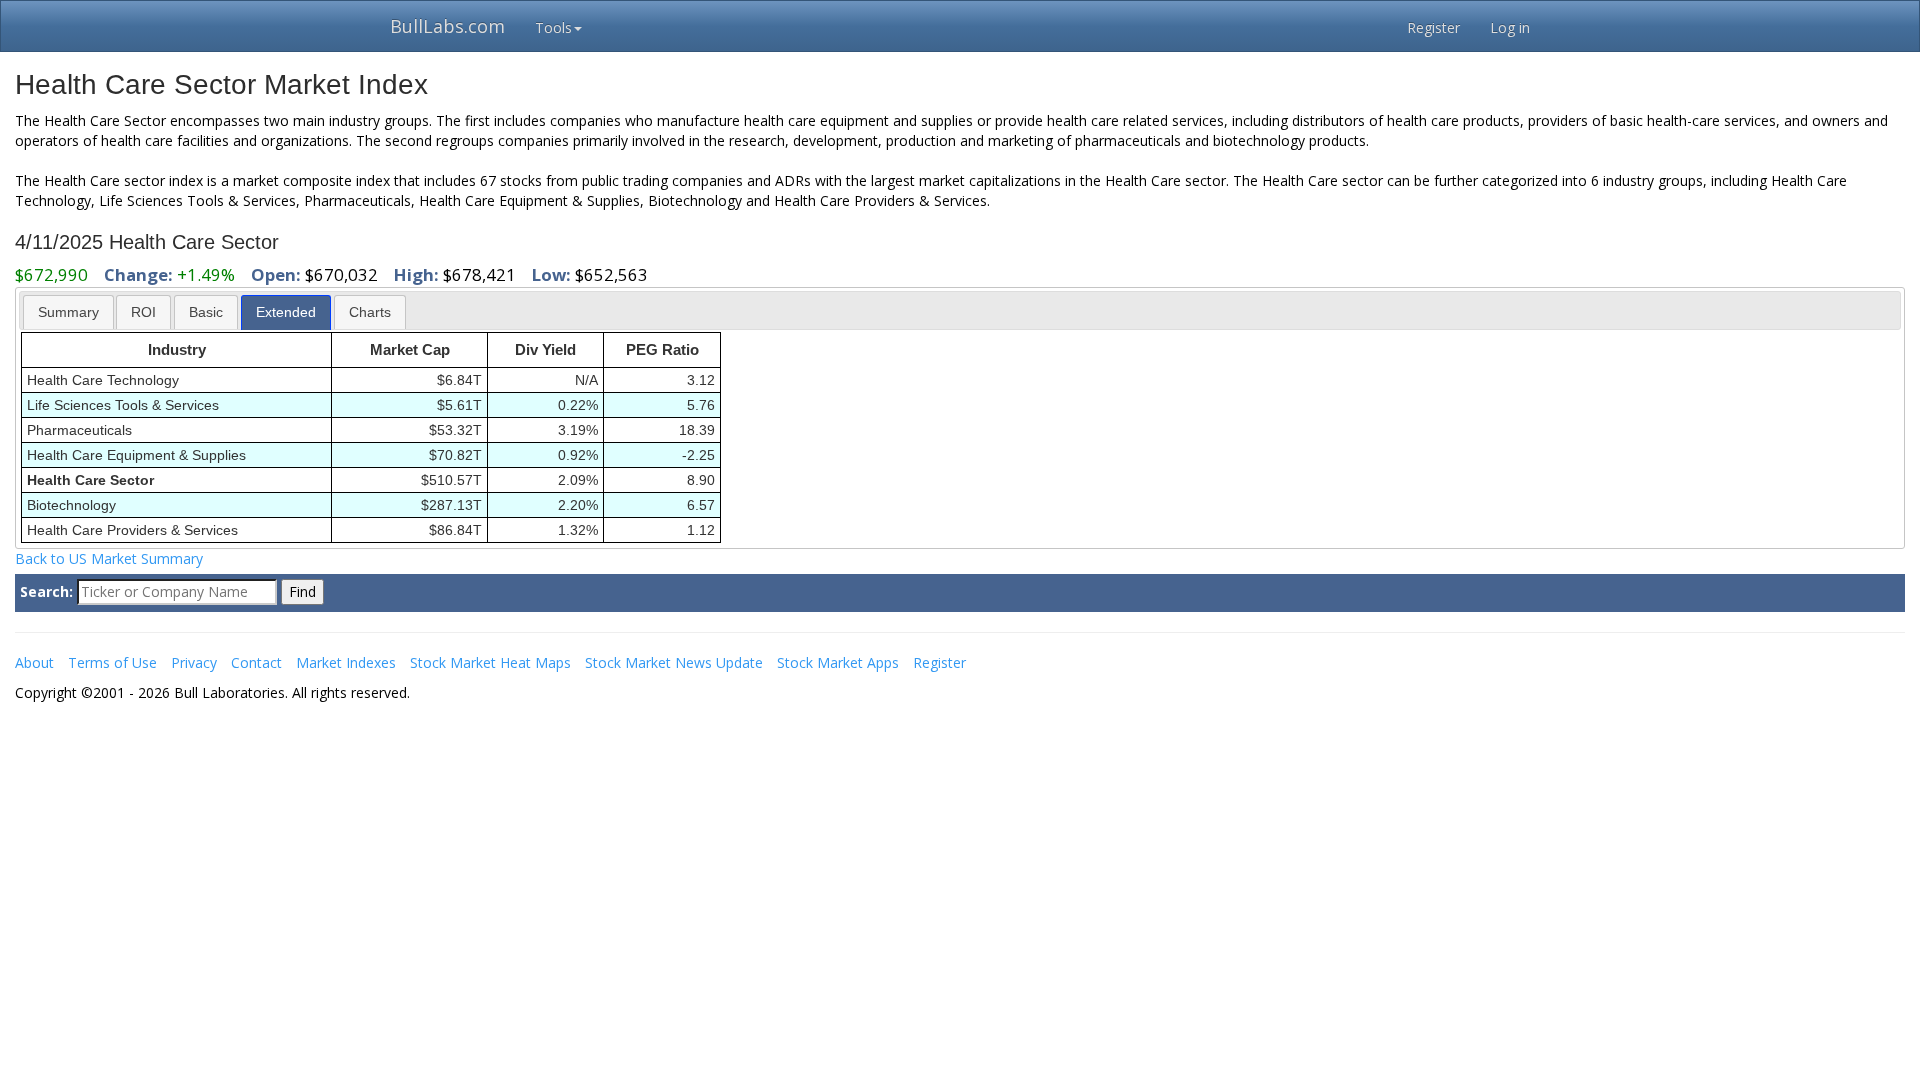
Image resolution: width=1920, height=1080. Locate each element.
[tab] (68, 311)
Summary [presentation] (68, 312)
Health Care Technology (103, 380)
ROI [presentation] (143, 312)
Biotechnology (71, 505)
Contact (256, 662)
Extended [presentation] (286, 312)
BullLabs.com (447, 26)
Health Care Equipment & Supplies (136, 455)
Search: (46, 591)
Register (1433, 27)
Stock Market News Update (674, 662)
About (34, 662)
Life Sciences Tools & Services (123, 405)
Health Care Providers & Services (132, 530)
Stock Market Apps (838, 662)
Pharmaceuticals (79, 430)
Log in (1510, 27)
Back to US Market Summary (109, 558)
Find (302, 591)
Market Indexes (346, 662)
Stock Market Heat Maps (490, 662)
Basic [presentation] (206, 312)
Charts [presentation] (370, 312)
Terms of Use (112, 662)
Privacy (194, 662)
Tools (553, 27)
